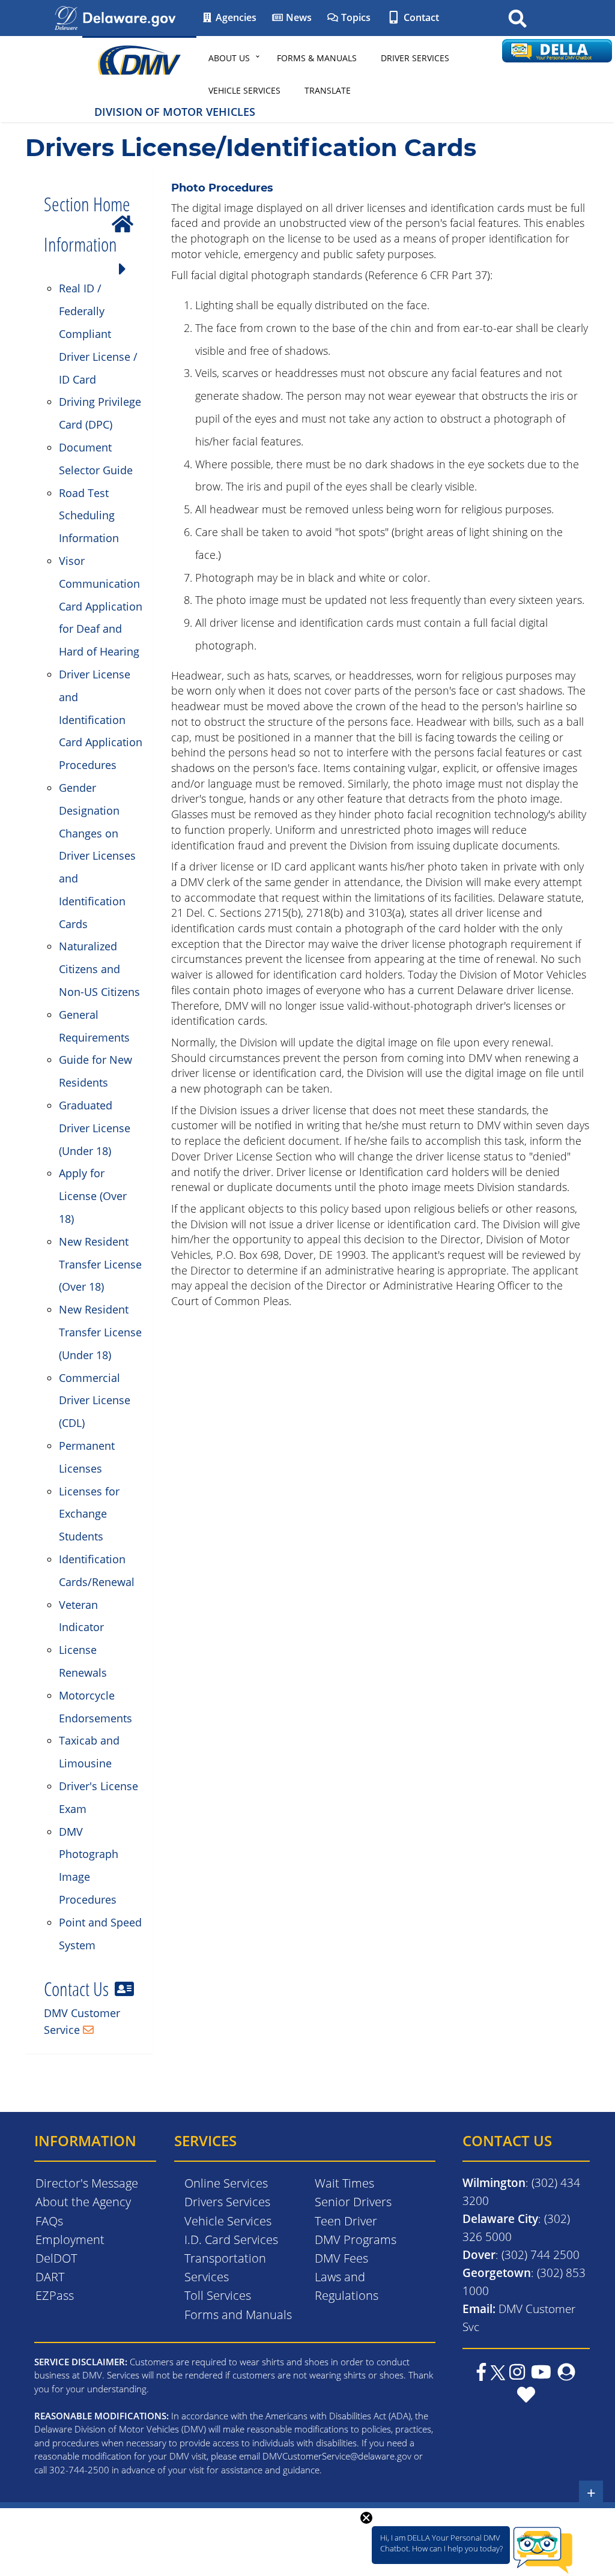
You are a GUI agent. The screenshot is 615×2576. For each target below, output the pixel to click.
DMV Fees (341, 2258)
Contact (420, 17)
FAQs (49, 2221)
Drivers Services (227, 2202)
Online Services (226, 2183)
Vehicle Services (244, 90)
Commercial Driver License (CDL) (95, 1401)
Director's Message (87, 2183)
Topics (355, 17)
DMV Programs (356, 2240)
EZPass (55, 2295)
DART (50, 2277)
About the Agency (83, 2202)
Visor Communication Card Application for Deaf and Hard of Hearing (101, 606)
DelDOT (56, 2258)
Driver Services (415, 58)
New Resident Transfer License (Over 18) (100, 1264)
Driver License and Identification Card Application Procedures (101, 719)
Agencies (235, 17)
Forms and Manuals (238, 2315)
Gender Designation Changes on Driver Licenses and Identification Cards (97, 856)
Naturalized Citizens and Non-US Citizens (99, 969)
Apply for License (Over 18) (93, 1196)
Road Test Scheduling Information (89, 516)
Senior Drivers (353, 2202)
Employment (70, 2240)
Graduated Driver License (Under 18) (95, 1128)
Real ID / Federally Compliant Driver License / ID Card (98, 333)
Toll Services (218, 2295)
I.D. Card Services (231, 2240)
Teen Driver (346, 2221)
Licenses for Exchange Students (89, 1514)
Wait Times (344, 2183)
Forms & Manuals (317, 58)
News (298, 17)
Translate (328, 90)
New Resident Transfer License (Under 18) (100, 1332)
